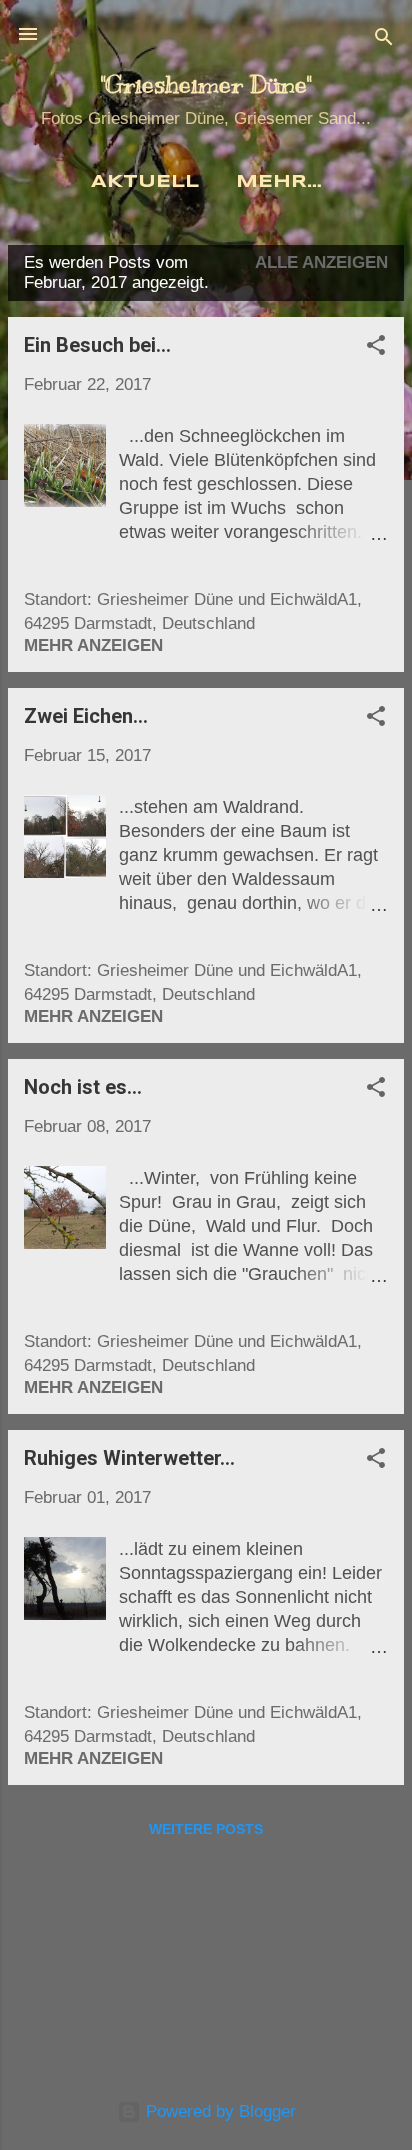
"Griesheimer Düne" (206, 84)
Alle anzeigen (321, 262)
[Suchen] (384, 40)
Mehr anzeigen (93, 645)
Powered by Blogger (218, 2111)
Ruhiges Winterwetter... (129, 1458)
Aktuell (145, 182)
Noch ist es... (83, 1087)
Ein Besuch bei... (97, 345)
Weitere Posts (206, 1829)
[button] (376, 348)
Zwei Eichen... (86, 716)
